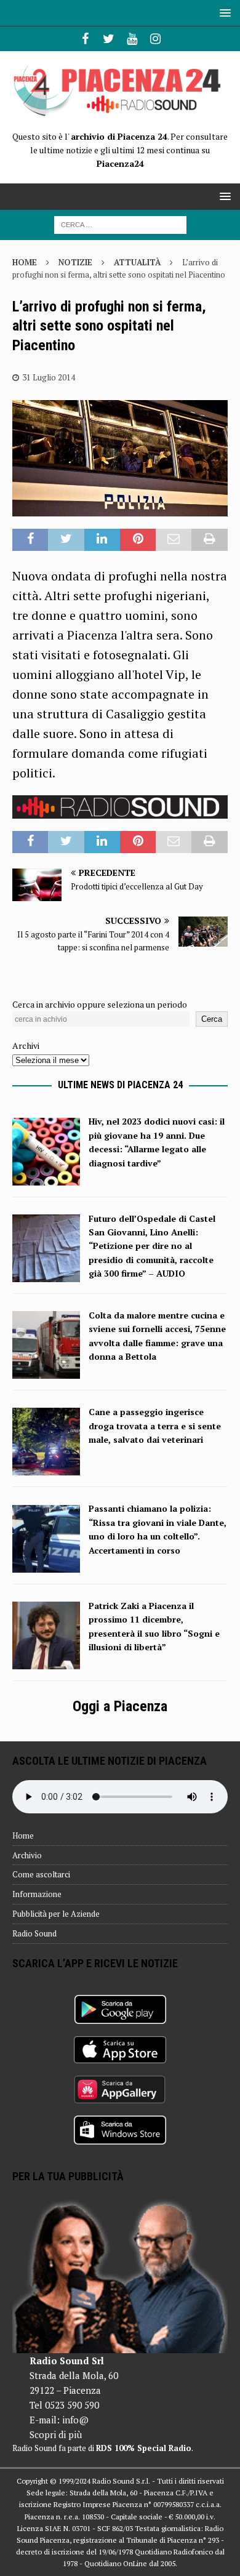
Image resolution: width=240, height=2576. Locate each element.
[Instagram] (155, 39)
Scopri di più (56, 2434)
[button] (223, 13)
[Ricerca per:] (120, 224)
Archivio (27, 1855)
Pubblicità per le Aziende (56, 1914)
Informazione (37, 1894)
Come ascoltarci (41, 1874)
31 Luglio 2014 (49, 377)
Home (23, 1836)
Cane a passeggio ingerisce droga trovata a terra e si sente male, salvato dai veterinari (155, 1426)
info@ (75, 2420)
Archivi (26, 1045)
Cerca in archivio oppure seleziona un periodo (100, 1004)
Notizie (75, 262)
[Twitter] (109, 39)
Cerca (212, 1019)
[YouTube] (132, 39)
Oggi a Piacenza (120, 1706)
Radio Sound (34, 1933)
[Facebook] (85, 39)
